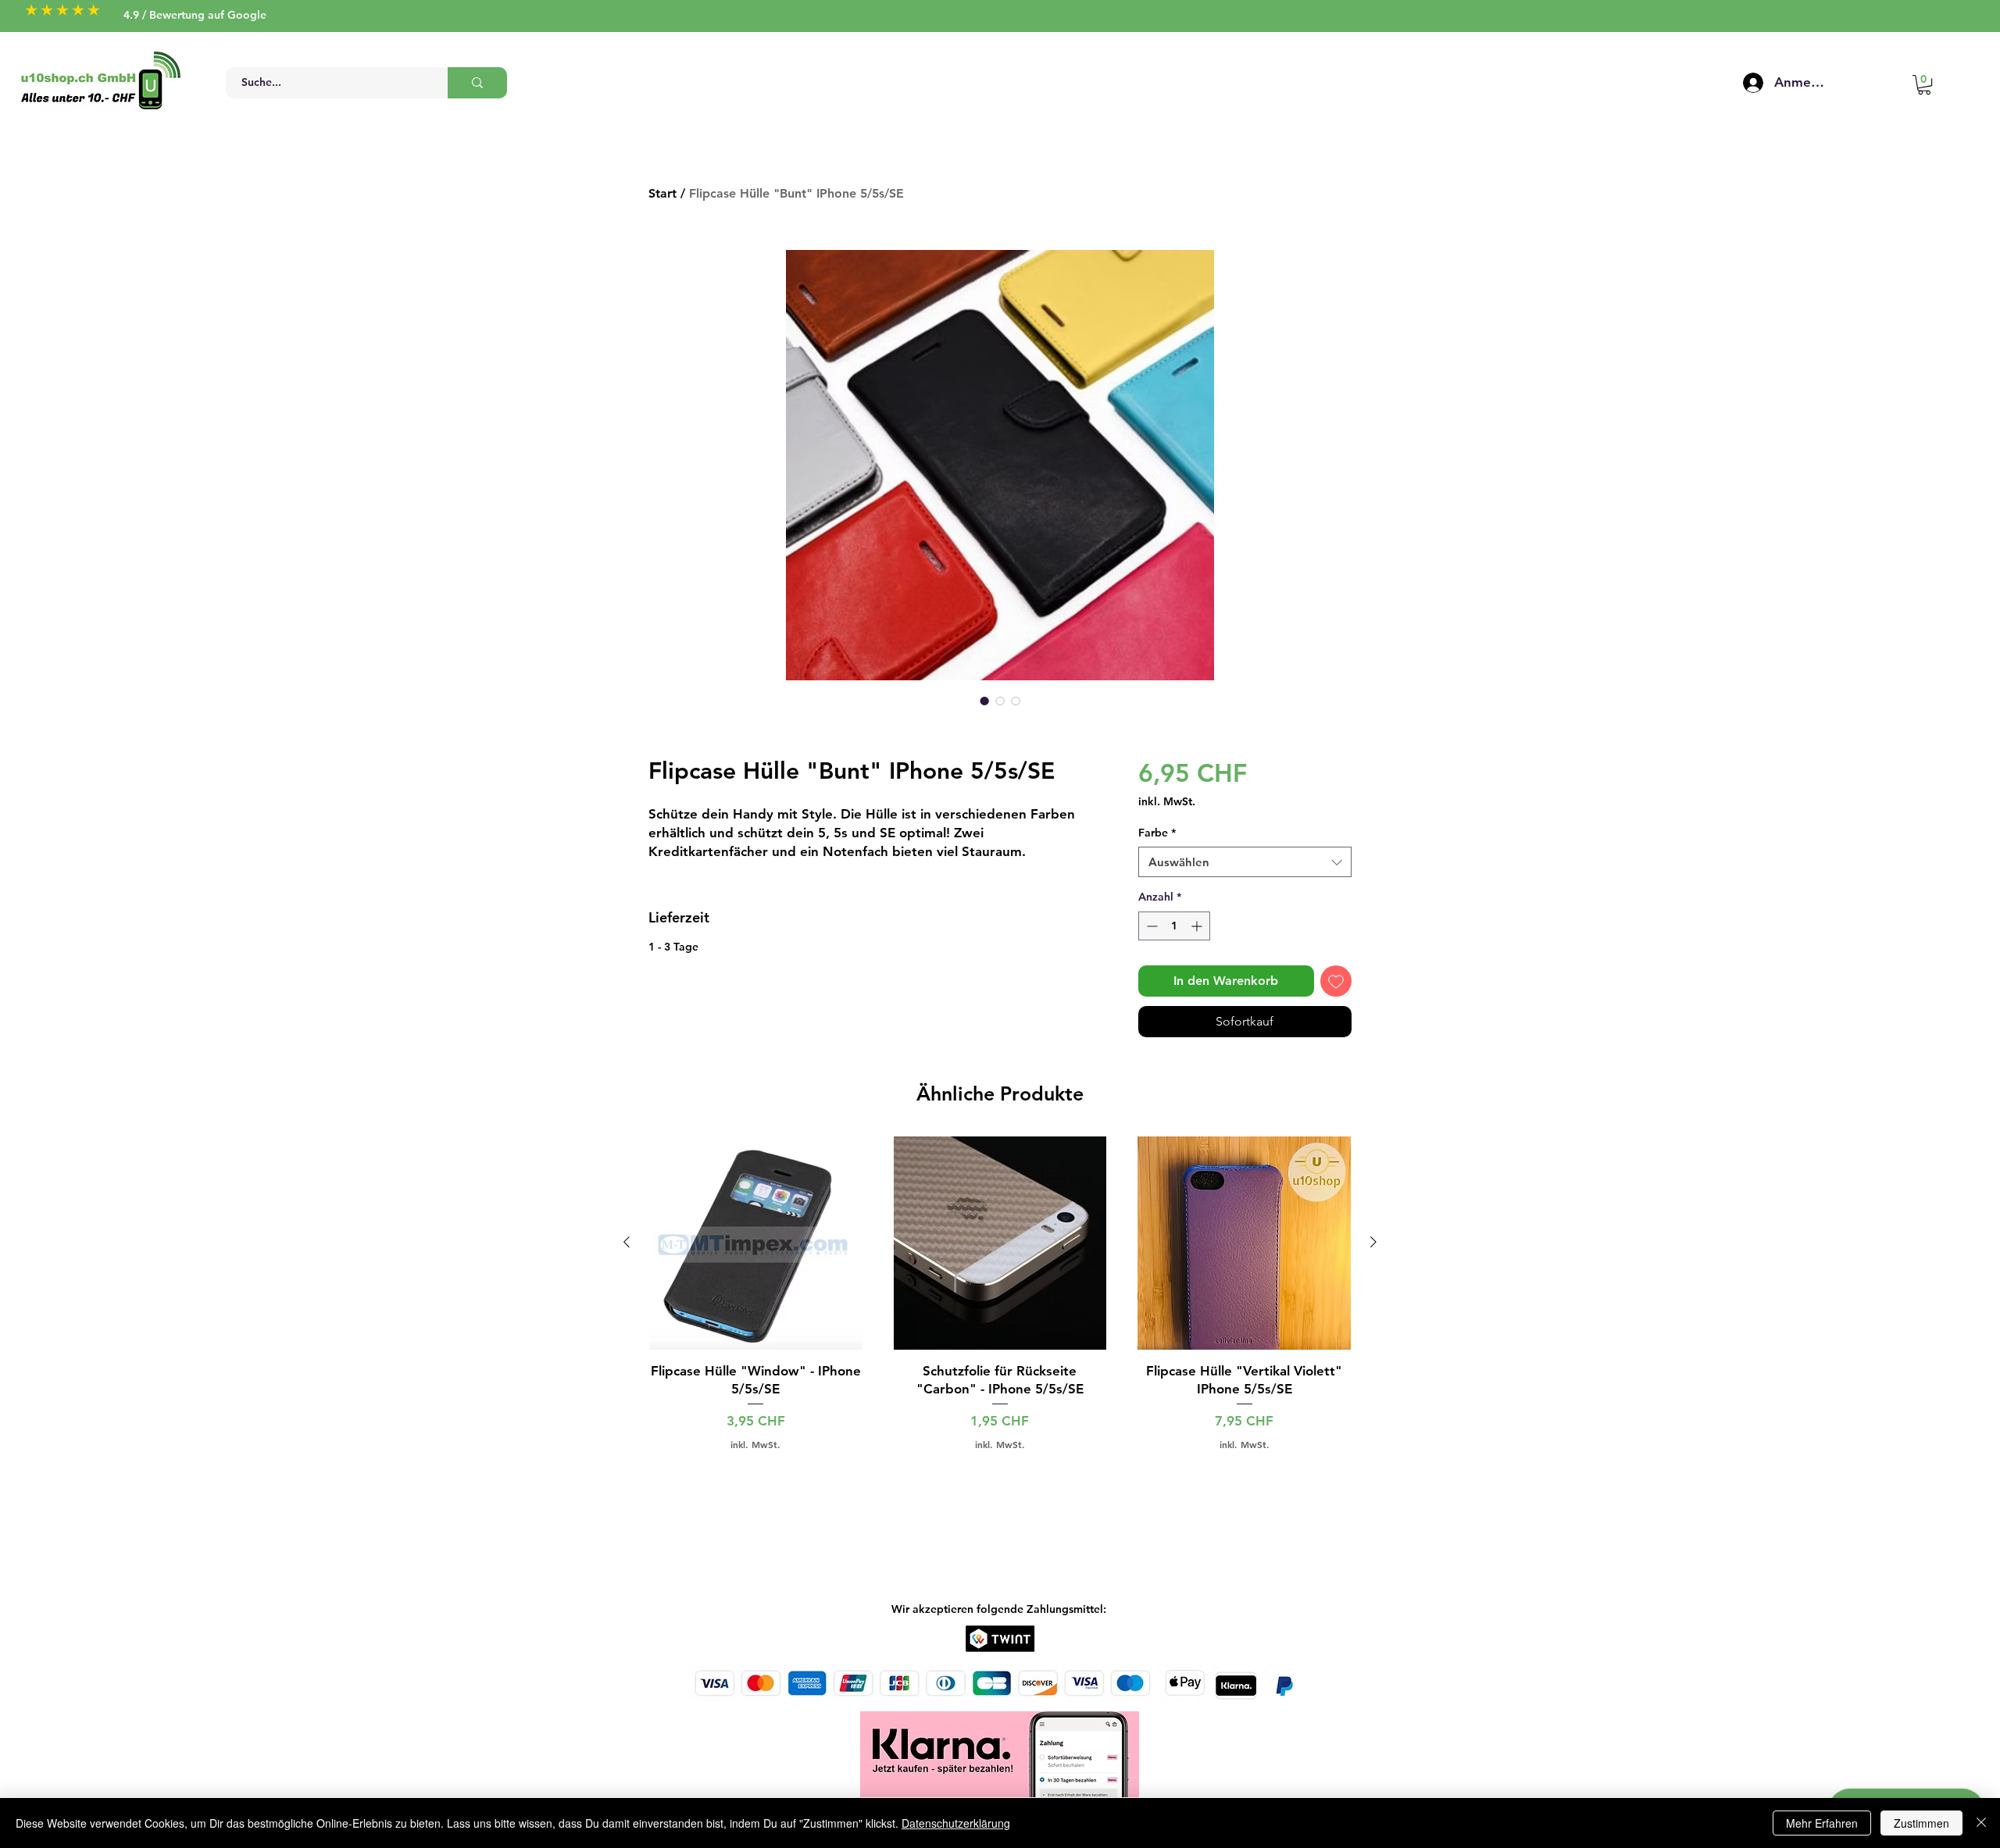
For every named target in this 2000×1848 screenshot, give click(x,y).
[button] (1924, 85)
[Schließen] (1981, 1823)
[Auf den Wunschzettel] (1336, 981)
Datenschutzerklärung (956, 1823)
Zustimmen (1921, 1823)
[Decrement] (1150, 926)
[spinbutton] (1174, 926)
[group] (1000, 1293)
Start (662, 193)
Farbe (1157, 833)
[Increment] (1198, 926)
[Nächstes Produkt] (1373, 1242)
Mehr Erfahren (1822, 1823)
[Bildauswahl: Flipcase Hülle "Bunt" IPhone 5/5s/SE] (984, 701)
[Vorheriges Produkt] (627, 1242)
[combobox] (1245, 862)
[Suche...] (477, 83)
